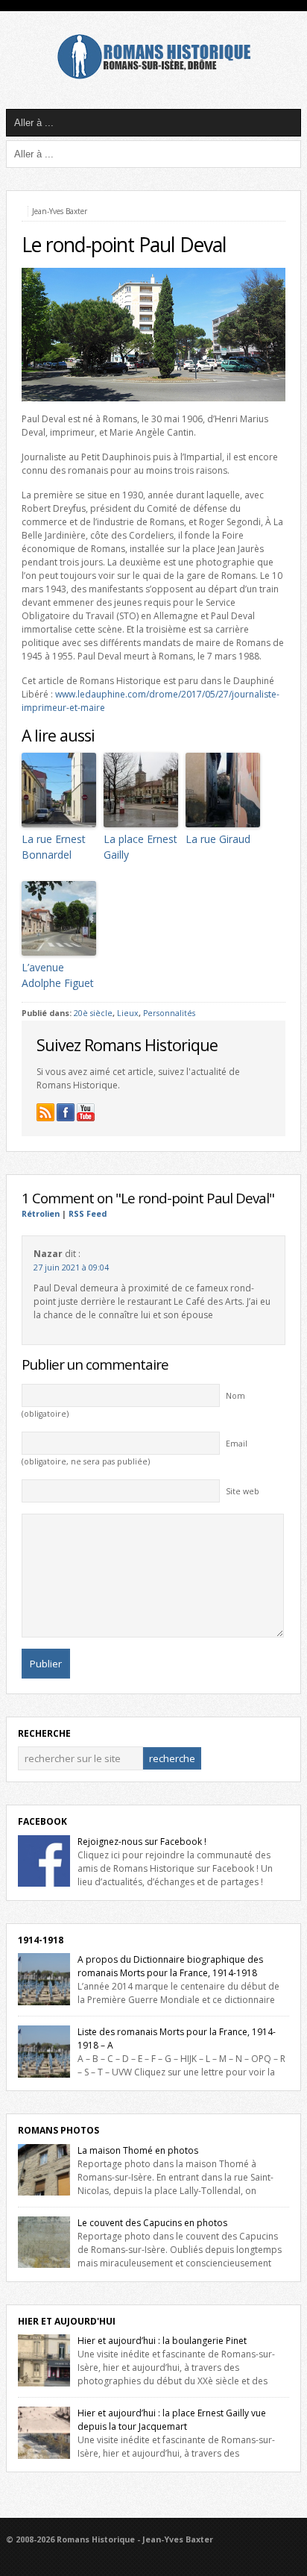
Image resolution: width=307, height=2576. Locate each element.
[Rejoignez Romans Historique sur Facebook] (66, 1112)
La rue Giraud (218, 839)
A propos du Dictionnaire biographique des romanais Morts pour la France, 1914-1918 (170, 1966)
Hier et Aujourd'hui (67, 2321)
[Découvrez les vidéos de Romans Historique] (86, 1112)
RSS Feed (88, 1214)
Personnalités (169, 1013)
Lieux (128, 1013)
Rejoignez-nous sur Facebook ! (142, 1842)
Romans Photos (58, 2130)
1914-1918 (41, 1940)
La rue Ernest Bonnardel (54, 847)
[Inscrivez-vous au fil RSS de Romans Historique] (45, 1112)
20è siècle (93, 1013)
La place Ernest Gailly (140, 847)
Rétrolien (41, 1214)
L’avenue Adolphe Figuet (58, 975)
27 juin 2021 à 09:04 (71, 1267)
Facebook (42, 1821)
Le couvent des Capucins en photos (152, 2223)
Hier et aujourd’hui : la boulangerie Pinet (162, 2341)
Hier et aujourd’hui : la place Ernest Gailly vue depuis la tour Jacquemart (172, 2420)
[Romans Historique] (153, 76)
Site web (243, 1491)
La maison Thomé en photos (138, 2150)
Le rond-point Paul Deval (124, 245)
